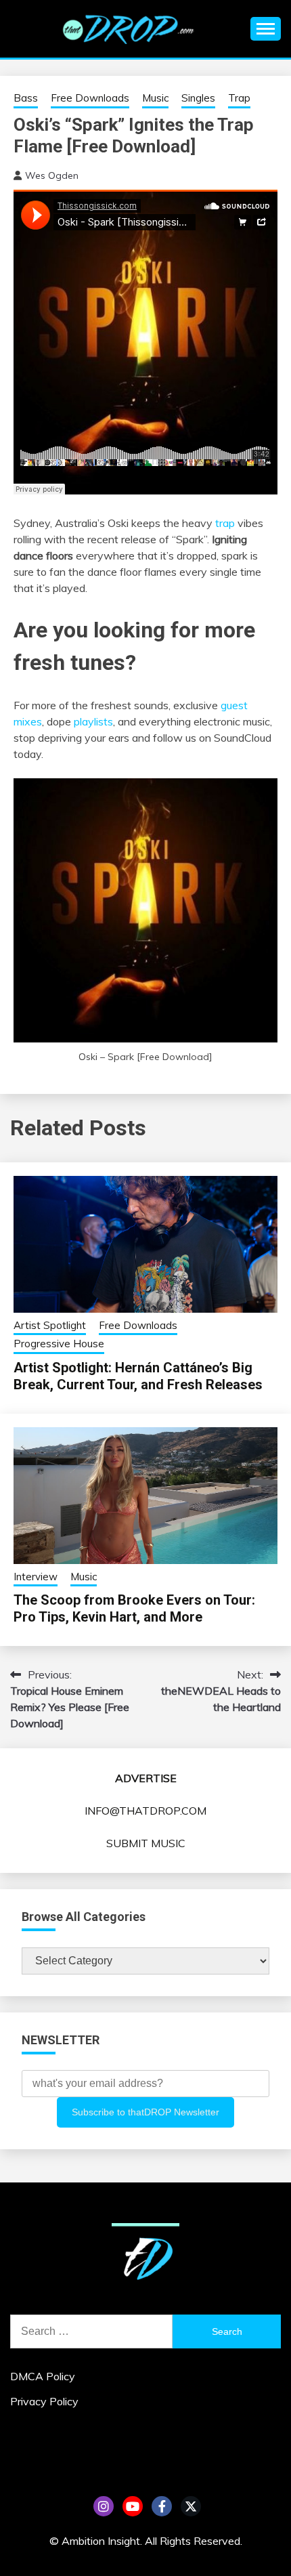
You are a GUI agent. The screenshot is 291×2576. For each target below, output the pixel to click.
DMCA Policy (43, 2376)
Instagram (104, 2506)
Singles (198, 98)
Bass (26, 98)
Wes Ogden (52, 175)
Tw (191, 2506)
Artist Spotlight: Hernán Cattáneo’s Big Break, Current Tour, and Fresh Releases (138, 1376)
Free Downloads (90, 98)
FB (162, 2506)
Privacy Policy (44, 2401)
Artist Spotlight (50, 1325)
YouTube (133, 2506)
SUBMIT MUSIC (146, 1843)
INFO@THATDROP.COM (145, 1811)
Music (155, 98)
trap (225, 523)
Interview (36, 1577)
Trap (239, 98)
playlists (93, 721)
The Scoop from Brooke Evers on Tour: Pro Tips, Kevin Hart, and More (134, 1608)
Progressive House (59, 1344)
